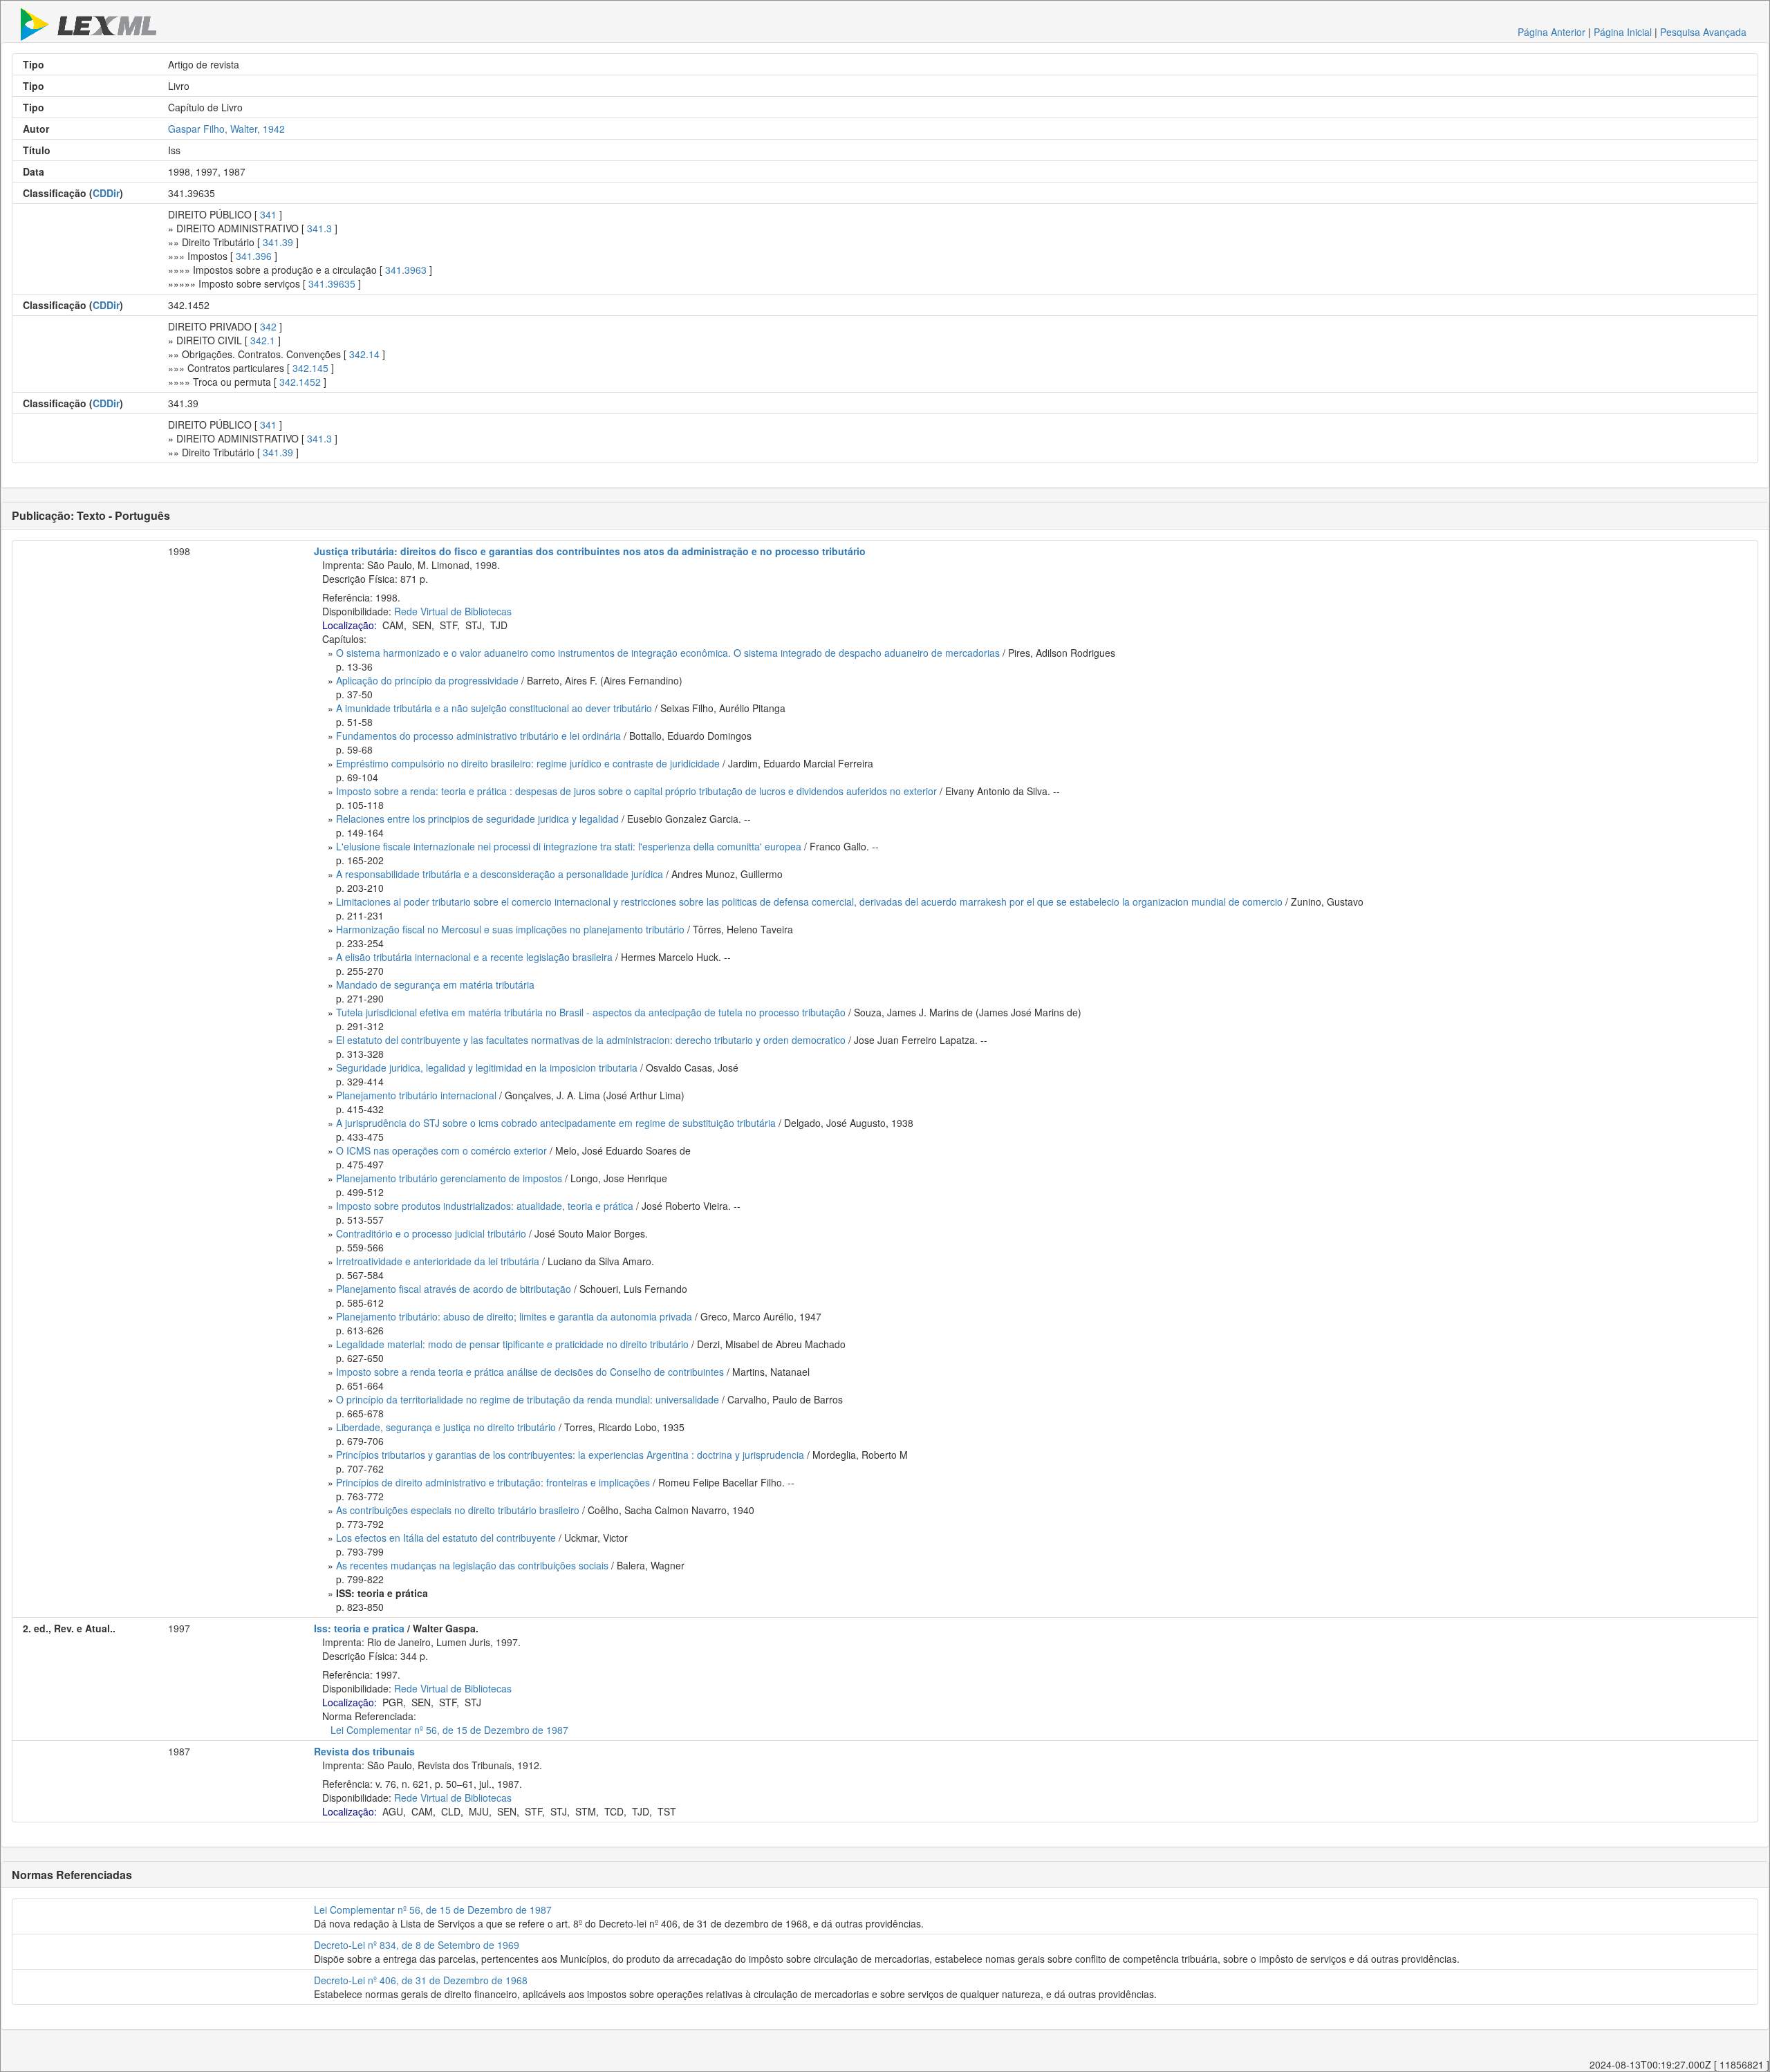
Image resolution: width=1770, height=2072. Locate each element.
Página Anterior (1552, 32)
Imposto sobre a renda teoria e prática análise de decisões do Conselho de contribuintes (530, 1372)
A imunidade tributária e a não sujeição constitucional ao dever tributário (494, 708)
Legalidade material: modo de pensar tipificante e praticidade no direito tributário (512, 1344)
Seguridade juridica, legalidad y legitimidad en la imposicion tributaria (487, 1067)
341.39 (278, 242)
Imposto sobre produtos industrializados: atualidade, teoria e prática (485, 1206)
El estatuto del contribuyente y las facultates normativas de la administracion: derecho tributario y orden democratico (591, 1040)
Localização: (350, 625)
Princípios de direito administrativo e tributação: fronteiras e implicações (493, 1482)
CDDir (106, 193)
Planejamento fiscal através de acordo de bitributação (454, 1289)
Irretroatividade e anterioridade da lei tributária (438, 1261)
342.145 (310, 368)
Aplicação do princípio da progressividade (427, 680)
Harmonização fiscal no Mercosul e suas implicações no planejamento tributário (510, 929)
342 (268, 326)
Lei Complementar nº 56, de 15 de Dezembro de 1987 (449, 1730)
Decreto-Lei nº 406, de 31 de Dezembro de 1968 (421, 1980)
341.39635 (332, 283)
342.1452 (300, 382)
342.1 (263, 340)
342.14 (364, 354)
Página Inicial (1623, 32)
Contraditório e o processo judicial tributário (431, 1233)
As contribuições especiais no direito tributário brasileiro (458, 1510)
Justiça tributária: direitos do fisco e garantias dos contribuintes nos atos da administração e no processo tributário (590, 551)
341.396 (254, 256)
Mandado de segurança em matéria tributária (435, 984)
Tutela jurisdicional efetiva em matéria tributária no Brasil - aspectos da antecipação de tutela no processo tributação (591, 1012)
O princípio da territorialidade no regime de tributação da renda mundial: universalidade (528, 1399)
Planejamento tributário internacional (416, 1095)
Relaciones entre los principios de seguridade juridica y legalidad (477, 819)
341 (268, 214)
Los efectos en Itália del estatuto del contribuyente (446, 1538)
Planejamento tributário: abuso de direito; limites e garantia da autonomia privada (514, 1316)
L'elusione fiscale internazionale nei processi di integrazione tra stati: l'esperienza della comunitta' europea (569, 846)
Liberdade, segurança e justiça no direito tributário (446, 1427)
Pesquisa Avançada (1703, 32)
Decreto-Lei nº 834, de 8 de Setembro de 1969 (417, 1945)
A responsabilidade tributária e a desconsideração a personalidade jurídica (500, 874)
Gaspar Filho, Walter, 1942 (226, 129)
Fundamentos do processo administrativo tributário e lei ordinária (478, 736)
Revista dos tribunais (364, 1751)
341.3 (319, 228)
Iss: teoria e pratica (359, 1628)
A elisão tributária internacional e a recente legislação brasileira (474, 957)
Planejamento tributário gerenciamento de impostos (449, 1178)
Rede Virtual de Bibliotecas (453, 611)
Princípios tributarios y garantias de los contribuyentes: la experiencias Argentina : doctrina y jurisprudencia (570, 1455)
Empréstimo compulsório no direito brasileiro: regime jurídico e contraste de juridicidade (528, 763)
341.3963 (406, 270)
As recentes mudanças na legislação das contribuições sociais (472, 1565)
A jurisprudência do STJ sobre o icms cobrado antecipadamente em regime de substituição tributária (556, 1123)
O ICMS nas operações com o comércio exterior (441, 1150)
